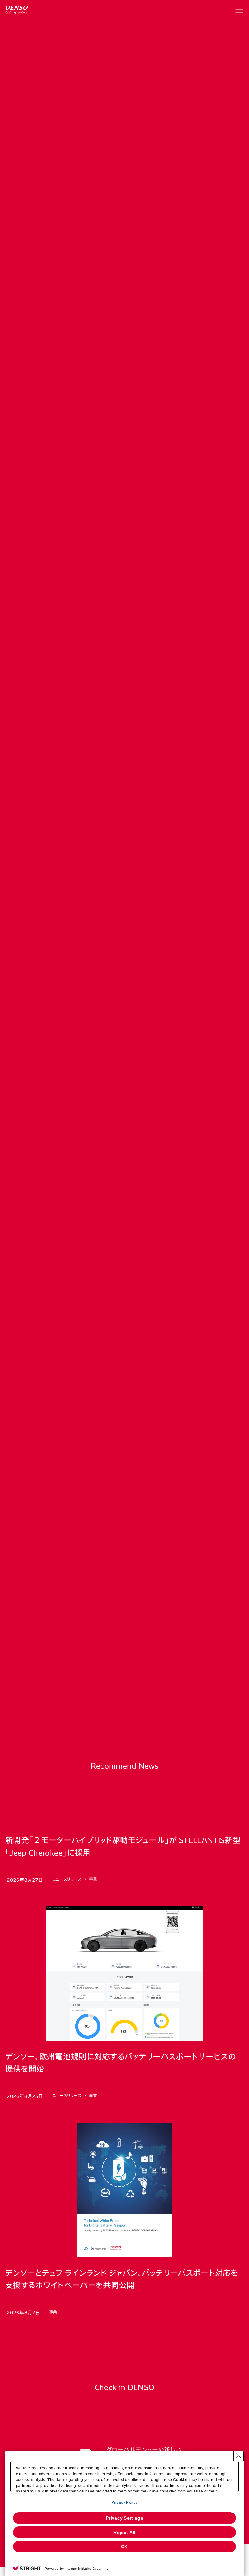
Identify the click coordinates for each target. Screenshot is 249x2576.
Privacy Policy (124, 2502)
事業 (77, 139)
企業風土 (111, 139)
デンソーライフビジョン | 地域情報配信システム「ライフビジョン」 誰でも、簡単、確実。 (114, 643)
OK (124, 2547)
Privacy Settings (124, 2518)
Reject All (124, 2532)
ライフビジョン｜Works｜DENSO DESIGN (59, 724)
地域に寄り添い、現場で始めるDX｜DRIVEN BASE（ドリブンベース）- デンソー (105, 693)
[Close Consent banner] (239, 2456)
